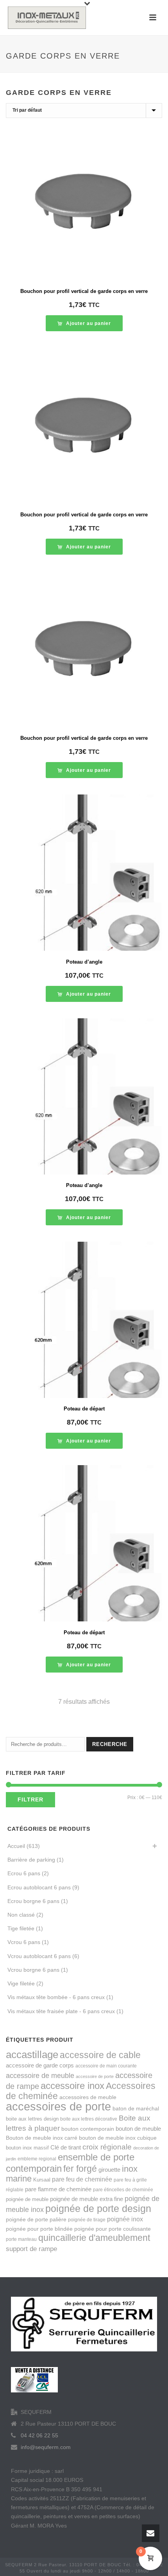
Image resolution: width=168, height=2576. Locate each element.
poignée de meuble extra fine (87, 2199)
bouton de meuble (138, 2129)
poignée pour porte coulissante (113, 2229)
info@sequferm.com (46, 2447)
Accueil (16, 1846)
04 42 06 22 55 (39, 2435)
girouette (109, 2170)
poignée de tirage (87, 2220)
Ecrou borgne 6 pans (33, 1901)
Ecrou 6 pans (24, 1873)
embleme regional (37, 2159)
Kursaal (42, 2180)
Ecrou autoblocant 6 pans (39, 1887)
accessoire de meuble (40, 2075)
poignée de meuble (27, 2199)
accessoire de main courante (106, 2066)
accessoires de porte (58, 2106)
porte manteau (21, 2239)
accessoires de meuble (88, 2097)
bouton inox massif (27, 2148)
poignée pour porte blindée (39, 2229)
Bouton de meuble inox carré (42, 2138)
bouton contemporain (88, 2129)
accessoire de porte (95, 2076)
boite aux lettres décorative (89, 2119)
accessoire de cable (100, 2055)
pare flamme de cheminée (58, 2189)
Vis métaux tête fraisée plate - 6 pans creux (61, 2011)
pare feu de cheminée (82, 2179)
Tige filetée (21, 1928)
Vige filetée (21, 1983)
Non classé (21, 1915)
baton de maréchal (136, 2108)
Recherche (110, 1744)
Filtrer (30, 1799)
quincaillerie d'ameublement (94, 2238)
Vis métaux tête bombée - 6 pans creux (56, 1997)
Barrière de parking (31, 1860)
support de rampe (31, 2249)
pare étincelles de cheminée (123, 2190)
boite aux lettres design (32, 2119)
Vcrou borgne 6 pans (33, 1970)
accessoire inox (72, 2086)
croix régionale (107, 2147)
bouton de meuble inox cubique (118, 2138)
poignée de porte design (98, 2209)
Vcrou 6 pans (24, 1942)
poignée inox (125, 2219)
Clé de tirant (66, 2147)
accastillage (32, 2055)
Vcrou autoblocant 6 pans (39, 1956)
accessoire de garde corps (40, 2065)
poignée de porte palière (36, 2219)
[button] (84, 323)
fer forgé (80, 2169)
